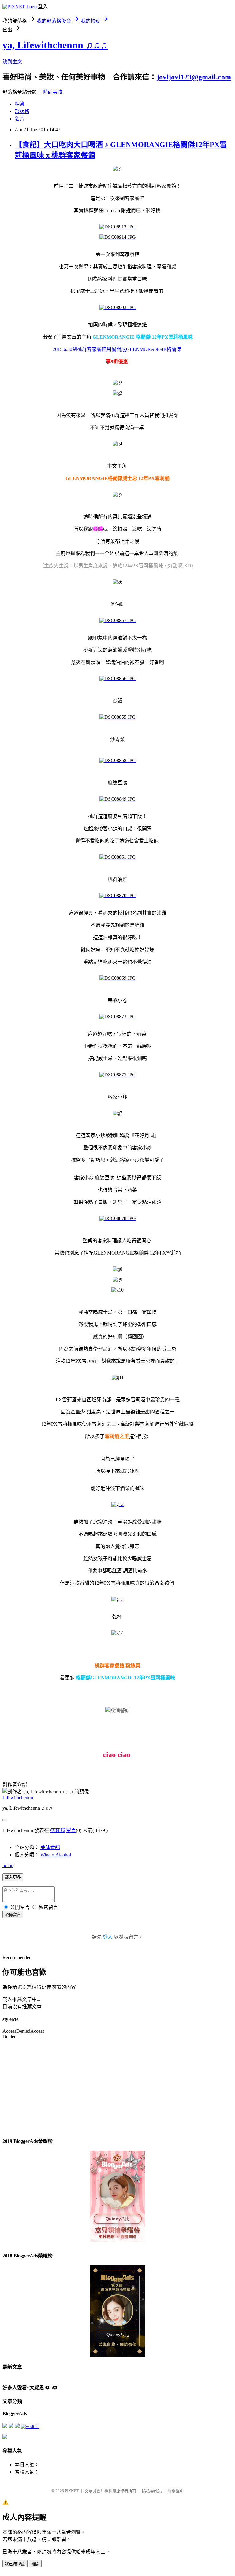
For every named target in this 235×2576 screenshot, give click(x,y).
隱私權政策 (152, 2491)
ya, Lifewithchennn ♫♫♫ (55, 45)
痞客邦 (58, 1830)
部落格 (22, 111)
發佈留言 (13, 1915)
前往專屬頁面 (117, 2196)
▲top (8, 1865)
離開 (35, 2564)
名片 (20, 119)
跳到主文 (12, 62)
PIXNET (72, 2491)
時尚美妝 (53, 92)
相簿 (20, 104)
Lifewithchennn (18, 1798)
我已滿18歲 (15, 2564)
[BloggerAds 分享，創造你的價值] (117, 2170)
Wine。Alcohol (56, 1855)
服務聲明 (176, 2491)
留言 (71, 1830)
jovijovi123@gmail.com (194, 77)
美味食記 (50, 1847)
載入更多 (13, 1877)
